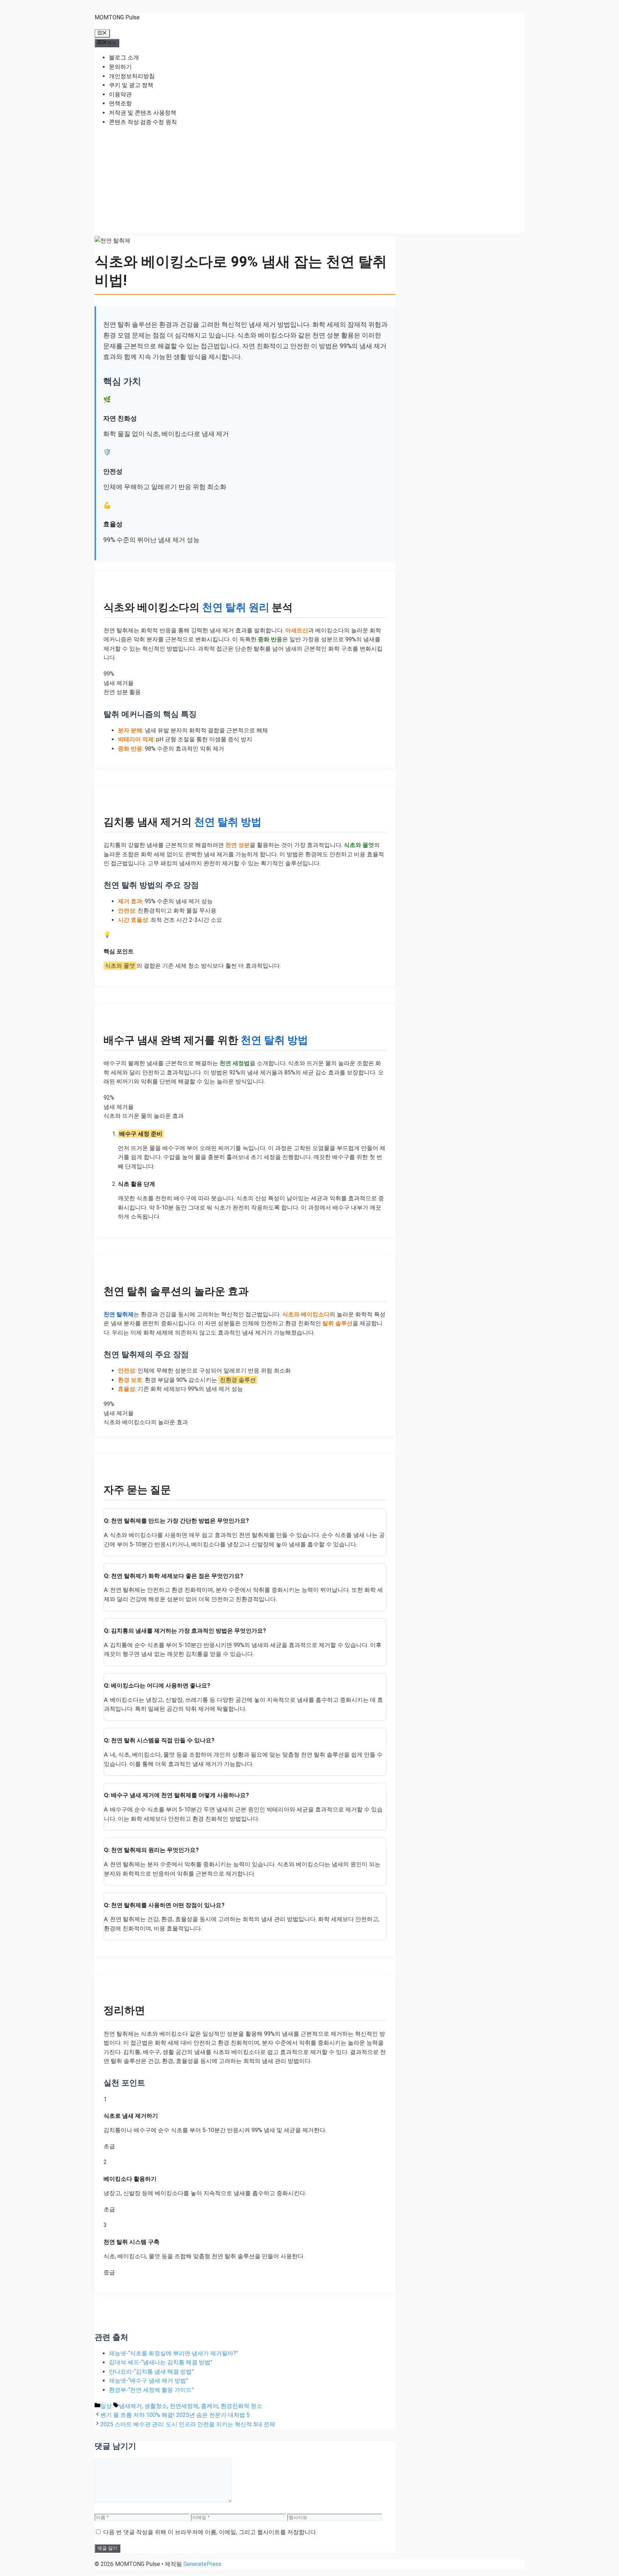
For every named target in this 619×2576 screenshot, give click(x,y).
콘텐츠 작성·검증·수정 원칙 (143, 122)
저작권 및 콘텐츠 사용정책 (143, 113)
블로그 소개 (124, 58)
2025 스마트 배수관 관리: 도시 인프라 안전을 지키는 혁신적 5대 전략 (188, 2424)
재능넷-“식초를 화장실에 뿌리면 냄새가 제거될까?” (174, 2353)
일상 (106, 2406)
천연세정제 (184, 2406)
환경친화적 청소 (241, 2406)
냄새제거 (130, 2406)
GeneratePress (202, 2564)
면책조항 (120, 103)
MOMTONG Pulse (117, 17)
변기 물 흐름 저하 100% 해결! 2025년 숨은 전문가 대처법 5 (175, 2415)
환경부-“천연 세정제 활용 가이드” (151, 2390)
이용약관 (120, 94)
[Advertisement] (309, 182)
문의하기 (120, 67)
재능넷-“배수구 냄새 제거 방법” (148, 2381)
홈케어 (210, 2406)
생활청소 (156, 2406)
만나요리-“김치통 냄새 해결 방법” (151, 2372)
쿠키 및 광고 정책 (131, 85)
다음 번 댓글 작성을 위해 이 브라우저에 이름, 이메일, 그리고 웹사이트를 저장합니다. (210, 2532)
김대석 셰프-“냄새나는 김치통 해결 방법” (161, 2362)
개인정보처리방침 (132, 76)
